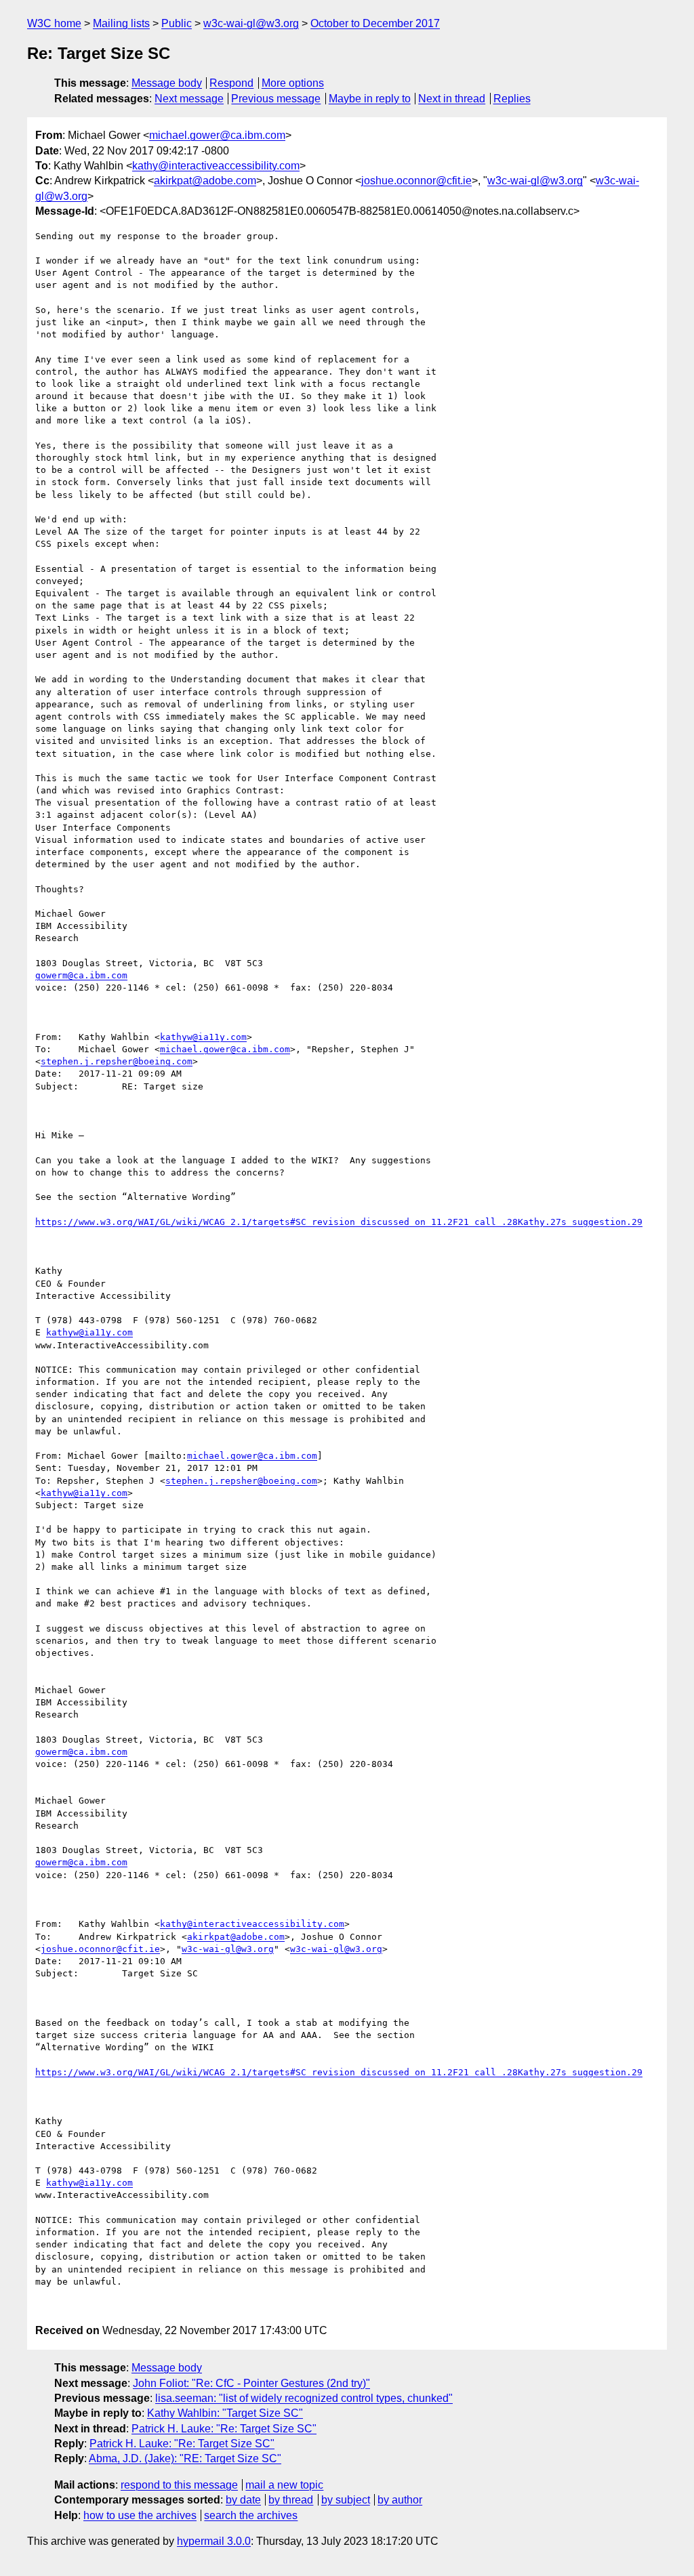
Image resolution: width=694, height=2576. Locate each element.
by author (400, 2500)
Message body (167, 83)
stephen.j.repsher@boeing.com (117, 1061)
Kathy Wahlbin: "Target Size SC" (225, 2413)
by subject (346, 2500)
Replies (512, 99)
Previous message (276, 99)
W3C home (54, 23)
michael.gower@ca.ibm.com (217, 135)
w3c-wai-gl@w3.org (251, 23)
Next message (189, 99)
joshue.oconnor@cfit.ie (416, 181)
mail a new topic (284, 2485)
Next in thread (452, 99)
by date (243, 2500)
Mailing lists (121, 23)
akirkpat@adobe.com (205, 181)
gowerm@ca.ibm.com (81, 975)
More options (293, 83)
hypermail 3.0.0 (214, 2541)
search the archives (251, 2515)
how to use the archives (140, 2515)
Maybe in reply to (370, 99)
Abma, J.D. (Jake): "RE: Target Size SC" (185, 2458)
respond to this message (179, 2485)
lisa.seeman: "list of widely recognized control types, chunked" (304, 2398)
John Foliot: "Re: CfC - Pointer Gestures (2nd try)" (251, 2383)
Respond (231, 83)
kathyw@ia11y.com (203, 1037)
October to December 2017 (375, 23)
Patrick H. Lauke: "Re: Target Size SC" (224, 2429)
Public (177, 23)
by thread (291, 2500)
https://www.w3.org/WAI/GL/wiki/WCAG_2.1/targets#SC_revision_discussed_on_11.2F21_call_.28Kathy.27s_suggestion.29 (339, 1222)
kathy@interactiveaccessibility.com (216, 166)
